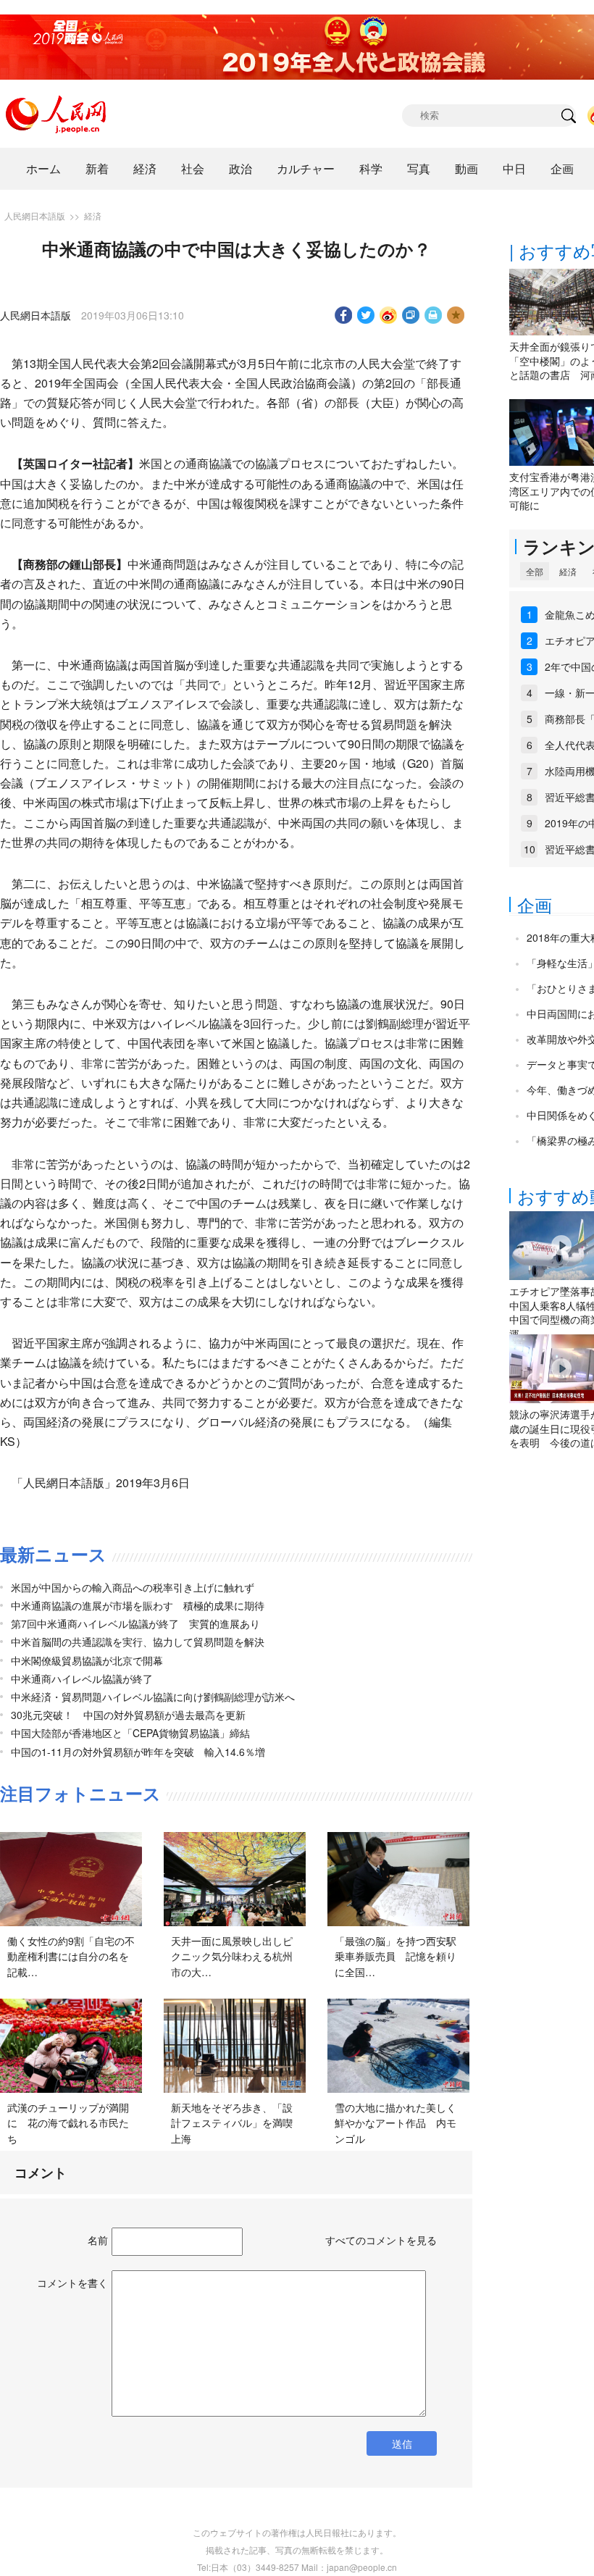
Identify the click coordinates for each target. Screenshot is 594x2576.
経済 (145, 168)
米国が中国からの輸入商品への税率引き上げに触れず (133, 1587)
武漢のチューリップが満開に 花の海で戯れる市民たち (68, 2123)
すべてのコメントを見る (381, 2240)
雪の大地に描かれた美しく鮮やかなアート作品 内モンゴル (396, 2123)
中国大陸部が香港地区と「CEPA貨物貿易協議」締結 (130, 1733)
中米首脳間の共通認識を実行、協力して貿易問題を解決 (138, 1642)
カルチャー (306, 168)
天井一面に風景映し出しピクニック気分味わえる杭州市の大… (232, 1956)
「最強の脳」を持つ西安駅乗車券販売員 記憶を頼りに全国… (396, 1956)
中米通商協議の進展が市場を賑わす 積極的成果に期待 (138, 1605)
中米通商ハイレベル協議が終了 (82, 1678)
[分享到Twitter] (366, 315)
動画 (467, 168)
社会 (193, 168)
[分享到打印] (434, 315)
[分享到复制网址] (411, 315)
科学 (371, 168)
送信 (402, 2443)
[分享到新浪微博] (389, 315)
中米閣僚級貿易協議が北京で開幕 (87, 1660)
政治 (240, 168)
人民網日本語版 (35, 216)
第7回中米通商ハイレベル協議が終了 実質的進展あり (135, 1623)
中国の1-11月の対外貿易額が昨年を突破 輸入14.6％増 (138, 1752)
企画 (562, 168)
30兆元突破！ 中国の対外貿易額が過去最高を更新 (128, 1715)
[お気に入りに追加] (456, 315)
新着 (97, 168)
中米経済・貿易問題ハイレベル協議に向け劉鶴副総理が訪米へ (153, 1697)
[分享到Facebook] (344, 315)
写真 (419, 168)
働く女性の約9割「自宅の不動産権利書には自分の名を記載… (71, 1956)
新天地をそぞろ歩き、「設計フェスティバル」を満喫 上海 (237, 2123)
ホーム (43, 168)
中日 (514, 168)
